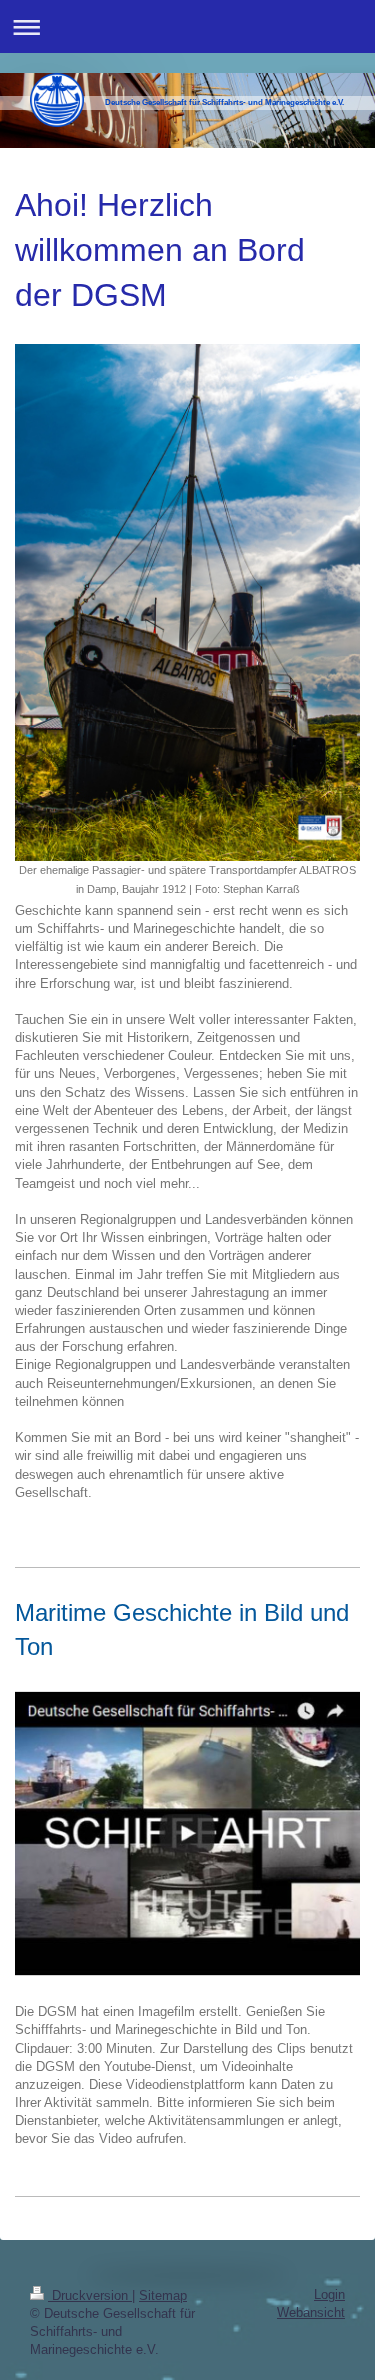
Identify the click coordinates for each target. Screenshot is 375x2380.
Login (329, 2294)
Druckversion (90, 2295)
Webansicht (311, 2312)
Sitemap (163, 2295)
